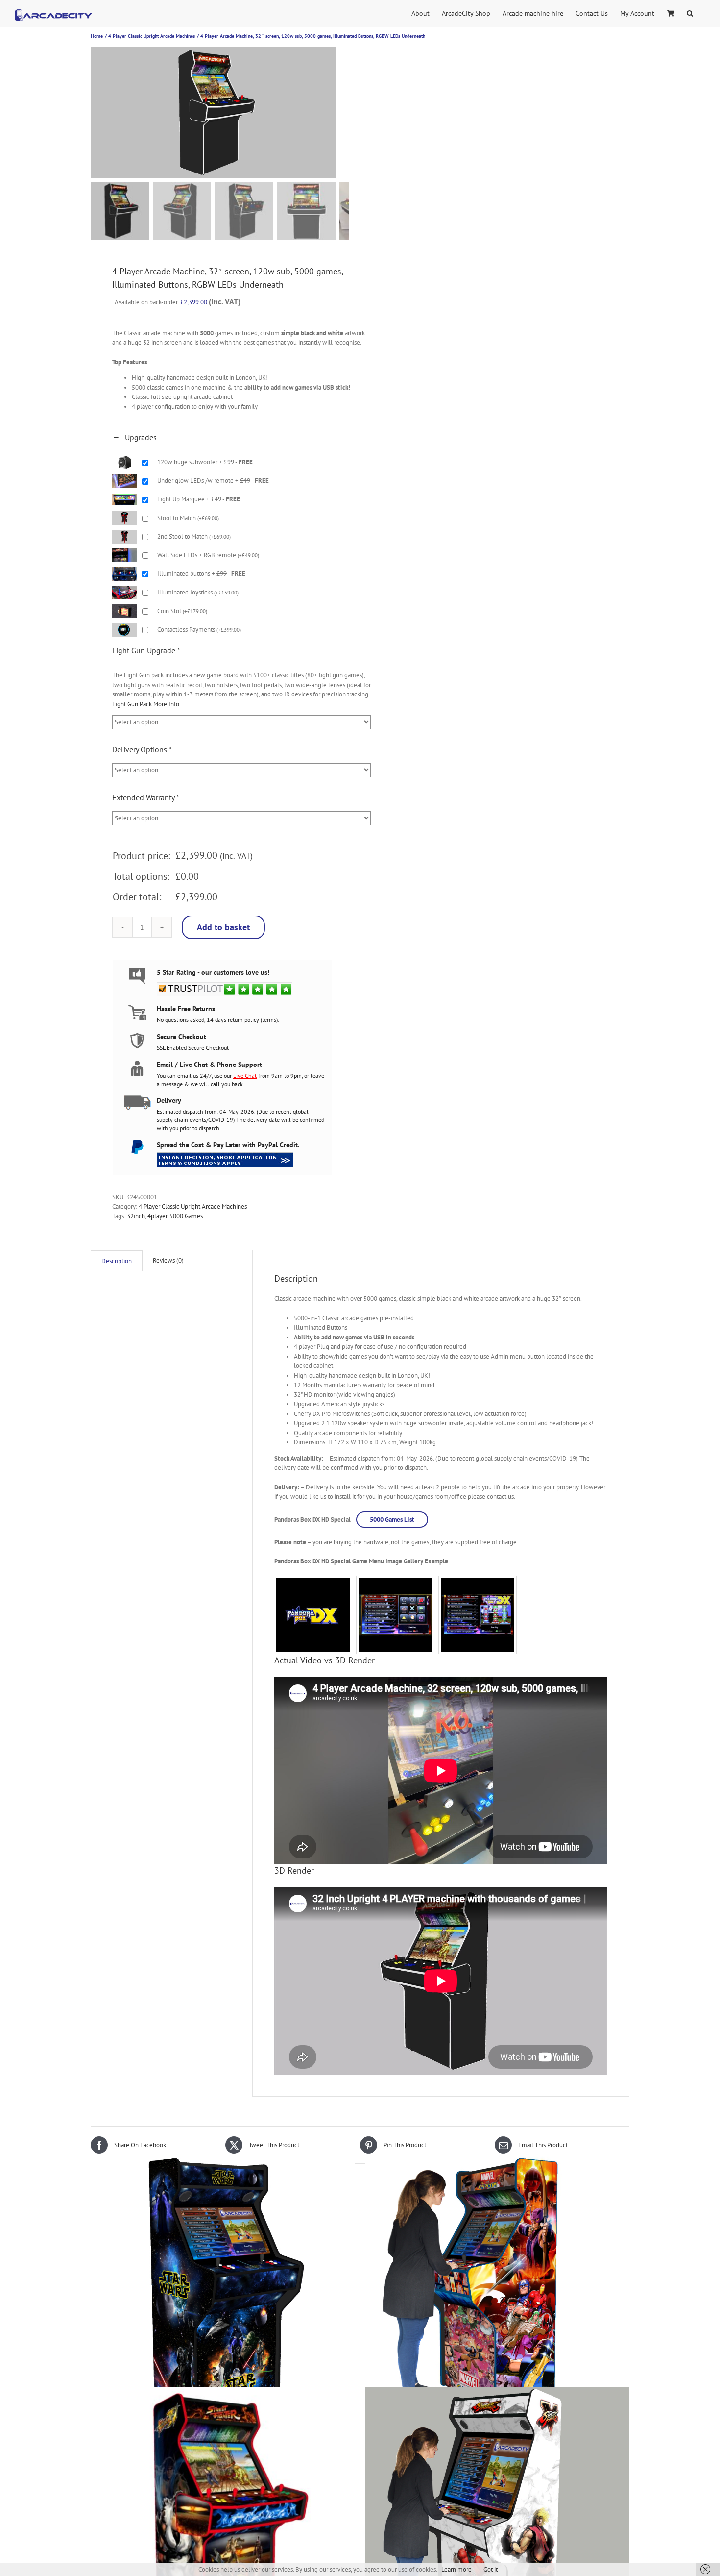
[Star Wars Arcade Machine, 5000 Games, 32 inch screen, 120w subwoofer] (223, 2287)
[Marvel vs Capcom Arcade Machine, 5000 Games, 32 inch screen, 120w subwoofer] (497, 2287)
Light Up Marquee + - (199, 499)
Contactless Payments (199, 630)
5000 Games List (392, 1520)
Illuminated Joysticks (198, 592)
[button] (690, 12)
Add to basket (223, 927)
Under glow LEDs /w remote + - (213, 481)
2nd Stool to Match (194, 536)
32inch (136, 1216)
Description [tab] (117, 1261)
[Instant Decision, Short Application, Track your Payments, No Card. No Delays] (225, 1156)
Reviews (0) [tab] (168, 1260)
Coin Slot (182, 611)
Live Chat (245, 1076)
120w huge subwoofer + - (205, 462)
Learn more (456, 2569)
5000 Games (186, 1216)
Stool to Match (188, 518)
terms (269, 1020)
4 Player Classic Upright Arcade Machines (193, 1206)
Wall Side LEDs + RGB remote (208, 555)
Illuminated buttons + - (201, 574)
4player (157, 1216)
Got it (491, 2569)
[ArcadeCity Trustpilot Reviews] (225, 986)
